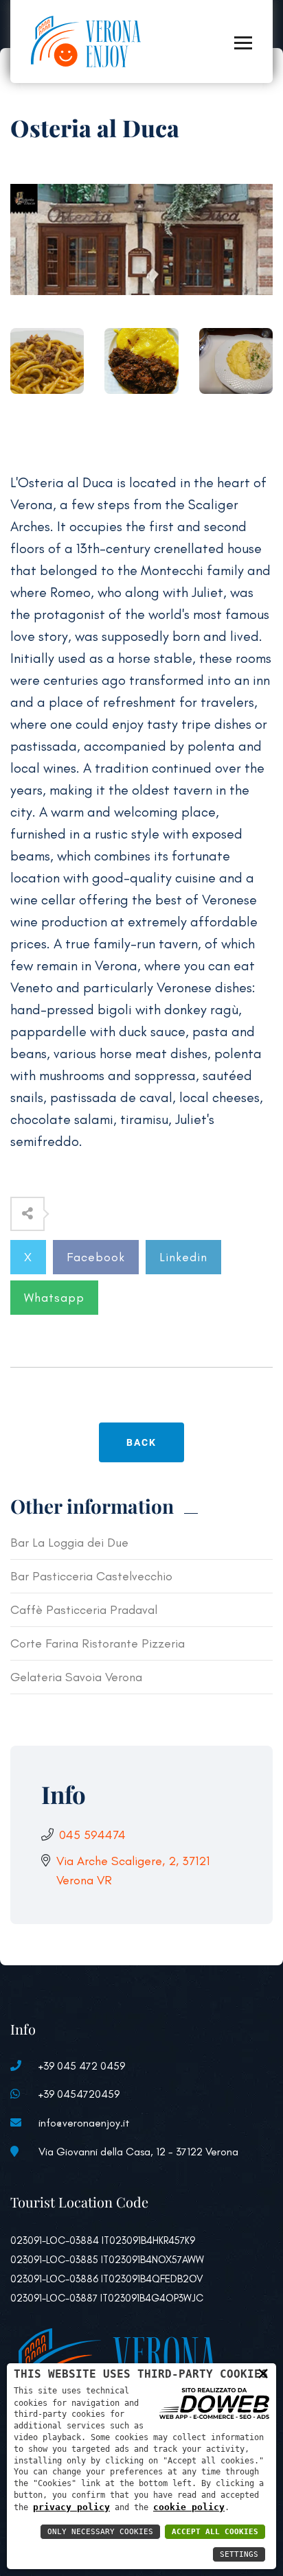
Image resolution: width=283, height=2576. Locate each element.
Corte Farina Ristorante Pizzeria (98, 1643)
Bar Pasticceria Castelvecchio (91, 1576)
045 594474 (92, 1835)
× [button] (263, 2373)
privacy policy (71, 2507)
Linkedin (183, 1257)
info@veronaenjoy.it (84, 2123)
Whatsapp (54, 1298)
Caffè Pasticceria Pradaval (84, 1610)
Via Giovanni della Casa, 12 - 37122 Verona (138, 2152)
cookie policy (189, 2507)
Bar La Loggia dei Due (69, 1543)
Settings (239, 2554)
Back (141, 1442)
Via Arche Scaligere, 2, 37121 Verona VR (133, 1871)
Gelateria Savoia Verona (76, 1677)
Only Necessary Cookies (100, 2532)
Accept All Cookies (215, 2532)
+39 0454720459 (79, 2094)
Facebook (96, 1257)
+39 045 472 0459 (82, 2066)
